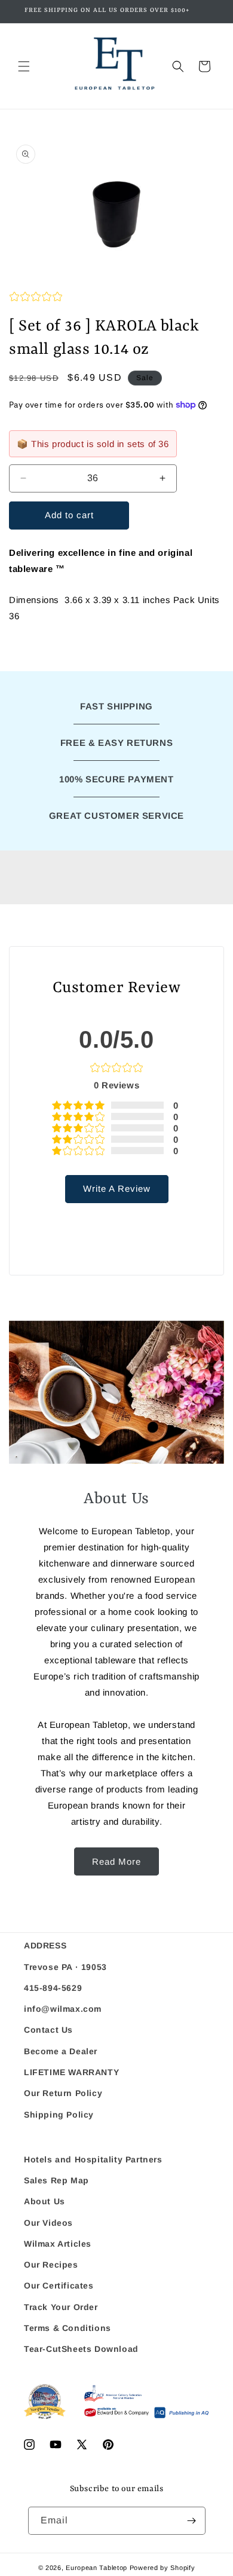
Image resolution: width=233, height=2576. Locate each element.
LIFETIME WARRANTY (71, 2072)
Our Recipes (51, 2265)
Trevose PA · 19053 (65, 1967)
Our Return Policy (63, 2093)
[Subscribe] (192, 2521)
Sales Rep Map (56, 2180)
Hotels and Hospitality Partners (93, 2159)
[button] (24, 66)
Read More (116, 1861)
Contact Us (48, 2030)
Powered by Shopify (163, 2568)
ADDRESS (45, 1945)
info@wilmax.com (63, 2009)
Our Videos (48, 2223)
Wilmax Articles (58, 2244)
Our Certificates (59, 2286)
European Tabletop (96, 2568)
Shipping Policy (59, 2115)
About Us (45, 2201)
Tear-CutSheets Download (81, 2349)
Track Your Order (61, 2307)
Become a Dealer (61, 2051)
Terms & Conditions (68, 2328)
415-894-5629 (53, 1988)
